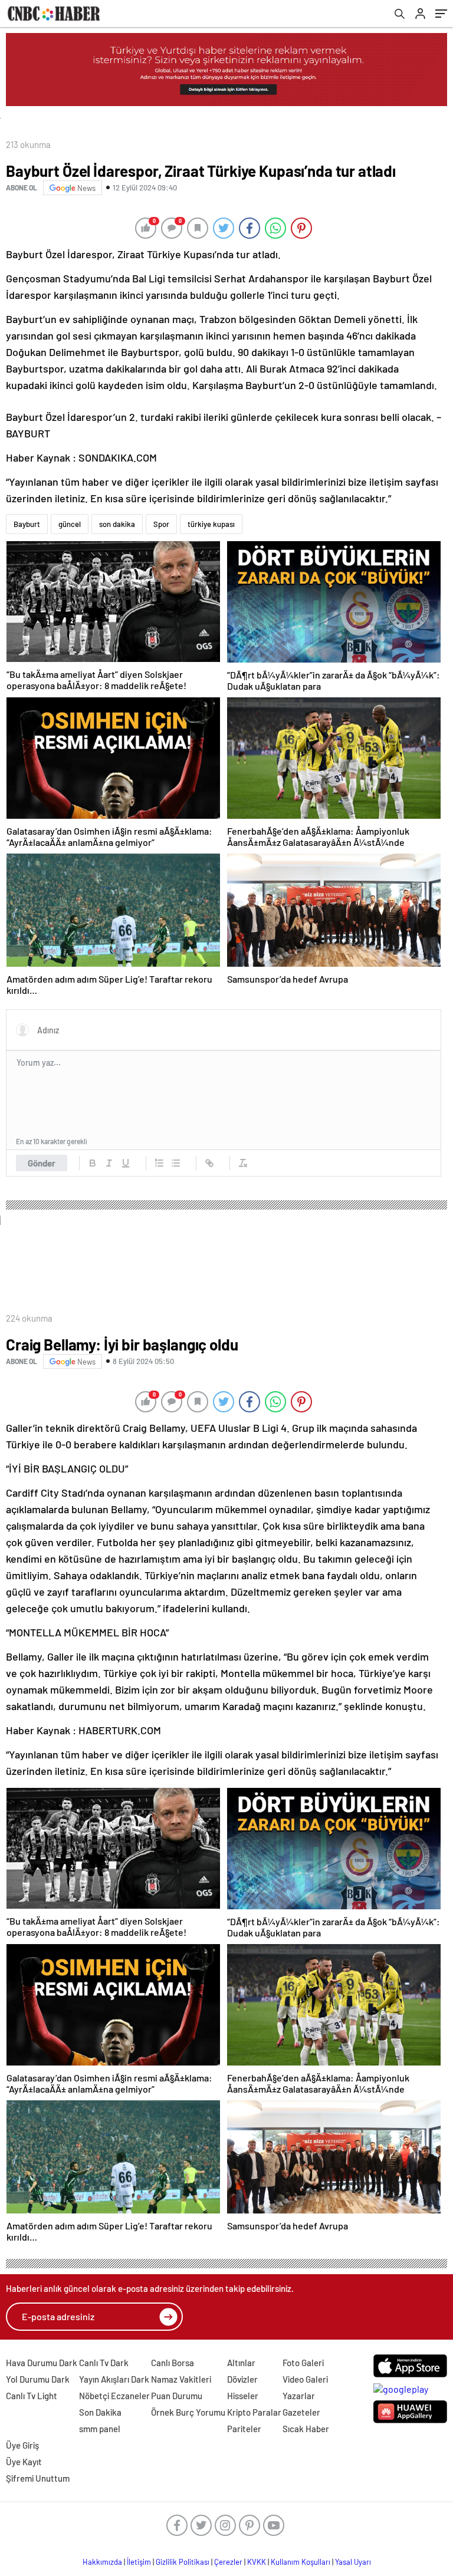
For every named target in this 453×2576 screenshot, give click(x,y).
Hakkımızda (102, 2562)
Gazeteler (301, 2412)
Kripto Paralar (254, 2412)
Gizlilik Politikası (183, 2562)
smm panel (100, 2429)
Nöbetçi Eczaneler (114, 2396)
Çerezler (228, 2562)
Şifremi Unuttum (38, 2478)
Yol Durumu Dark (38, 2379)
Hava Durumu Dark (42, 2363)
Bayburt (27, 524)
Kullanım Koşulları (301, 2562)
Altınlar (241, 2363)
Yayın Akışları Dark (114, 2379)
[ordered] (159, 1163)
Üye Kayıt (24, 2462)
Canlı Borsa (173, 2363)
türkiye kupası (211, 524)
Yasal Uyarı (353, 2562)
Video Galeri (305, 2379)
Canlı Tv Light (32, 2396)
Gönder (42, 1163)
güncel (70, 524)
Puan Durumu (177, 2396)
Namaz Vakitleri (181, 2379)
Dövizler (242, 2379)
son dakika (117, 524)
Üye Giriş (22, 2445)
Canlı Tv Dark (104, 2363)
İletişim (139, 2562)
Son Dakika (100, 2412)
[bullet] (176, 1163)
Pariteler (244, 2429)
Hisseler (243, 2396)
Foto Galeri (303, 2363)
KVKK (257, 2562)
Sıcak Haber (306, 2429)
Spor (161, 524)
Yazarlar (299, 2396)
